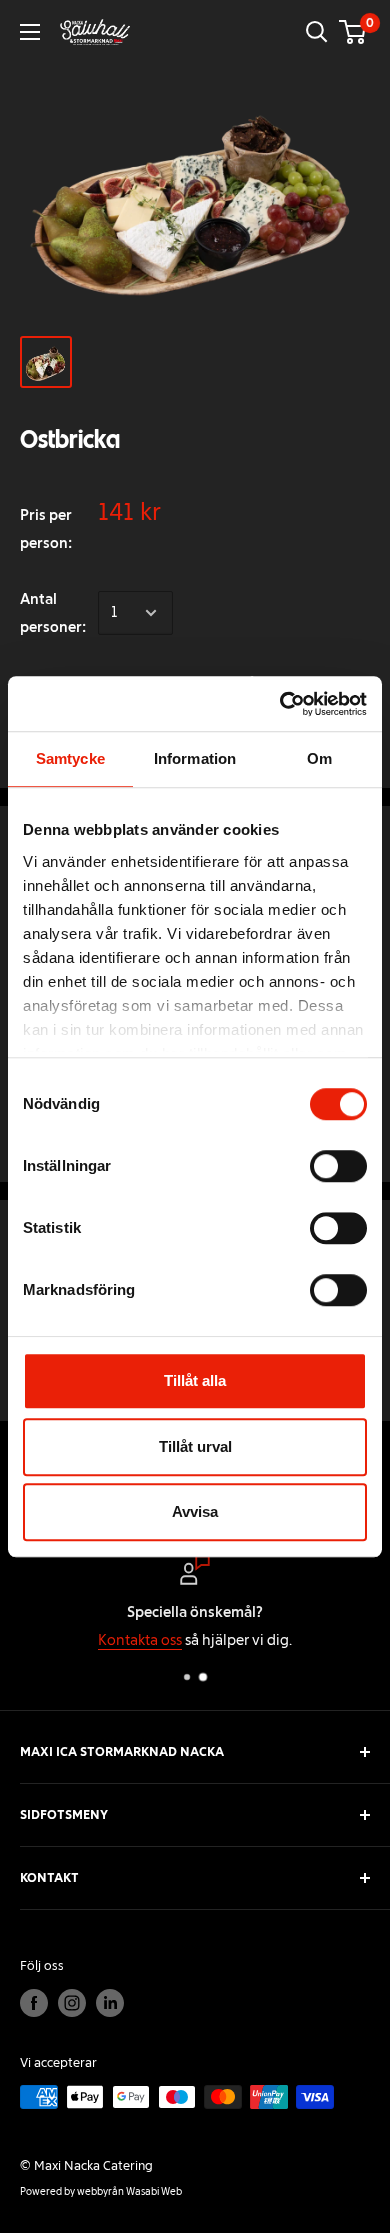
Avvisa (195, 1511)
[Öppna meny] (30, 32)
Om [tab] (319, 758)
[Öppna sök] (317, 32)
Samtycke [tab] (70, 758)
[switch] (338, 1166)
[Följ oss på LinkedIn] (110, 2003)
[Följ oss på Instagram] (72, 2003)
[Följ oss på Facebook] (34, 2003)
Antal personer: (53, 613)
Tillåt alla (195, 1380)
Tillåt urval (195, 1446)
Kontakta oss (140, 1640)
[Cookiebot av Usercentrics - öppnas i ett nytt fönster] (280, 704)
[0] (353, 32)
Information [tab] (195, 758)
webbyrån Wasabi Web (129, 2191)
